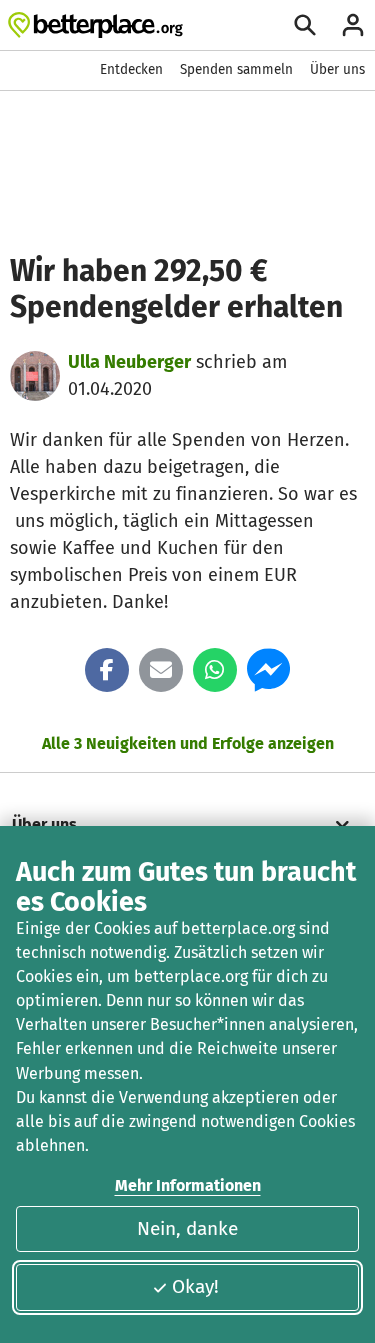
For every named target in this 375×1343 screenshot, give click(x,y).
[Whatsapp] (215, 670)
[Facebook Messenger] (269, 670)
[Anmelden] (353, 25)
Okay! (195, 1286)
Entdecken (131, 69)
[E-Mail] (161, 670)
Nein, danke (187, 1228)
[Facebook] (107, 670)
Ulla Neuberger (129, 362)
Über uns (337, 69)
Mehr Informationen (188, 1185)
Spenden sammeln (236, 69)
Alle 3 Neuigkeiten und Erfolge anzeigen (188, 743)
